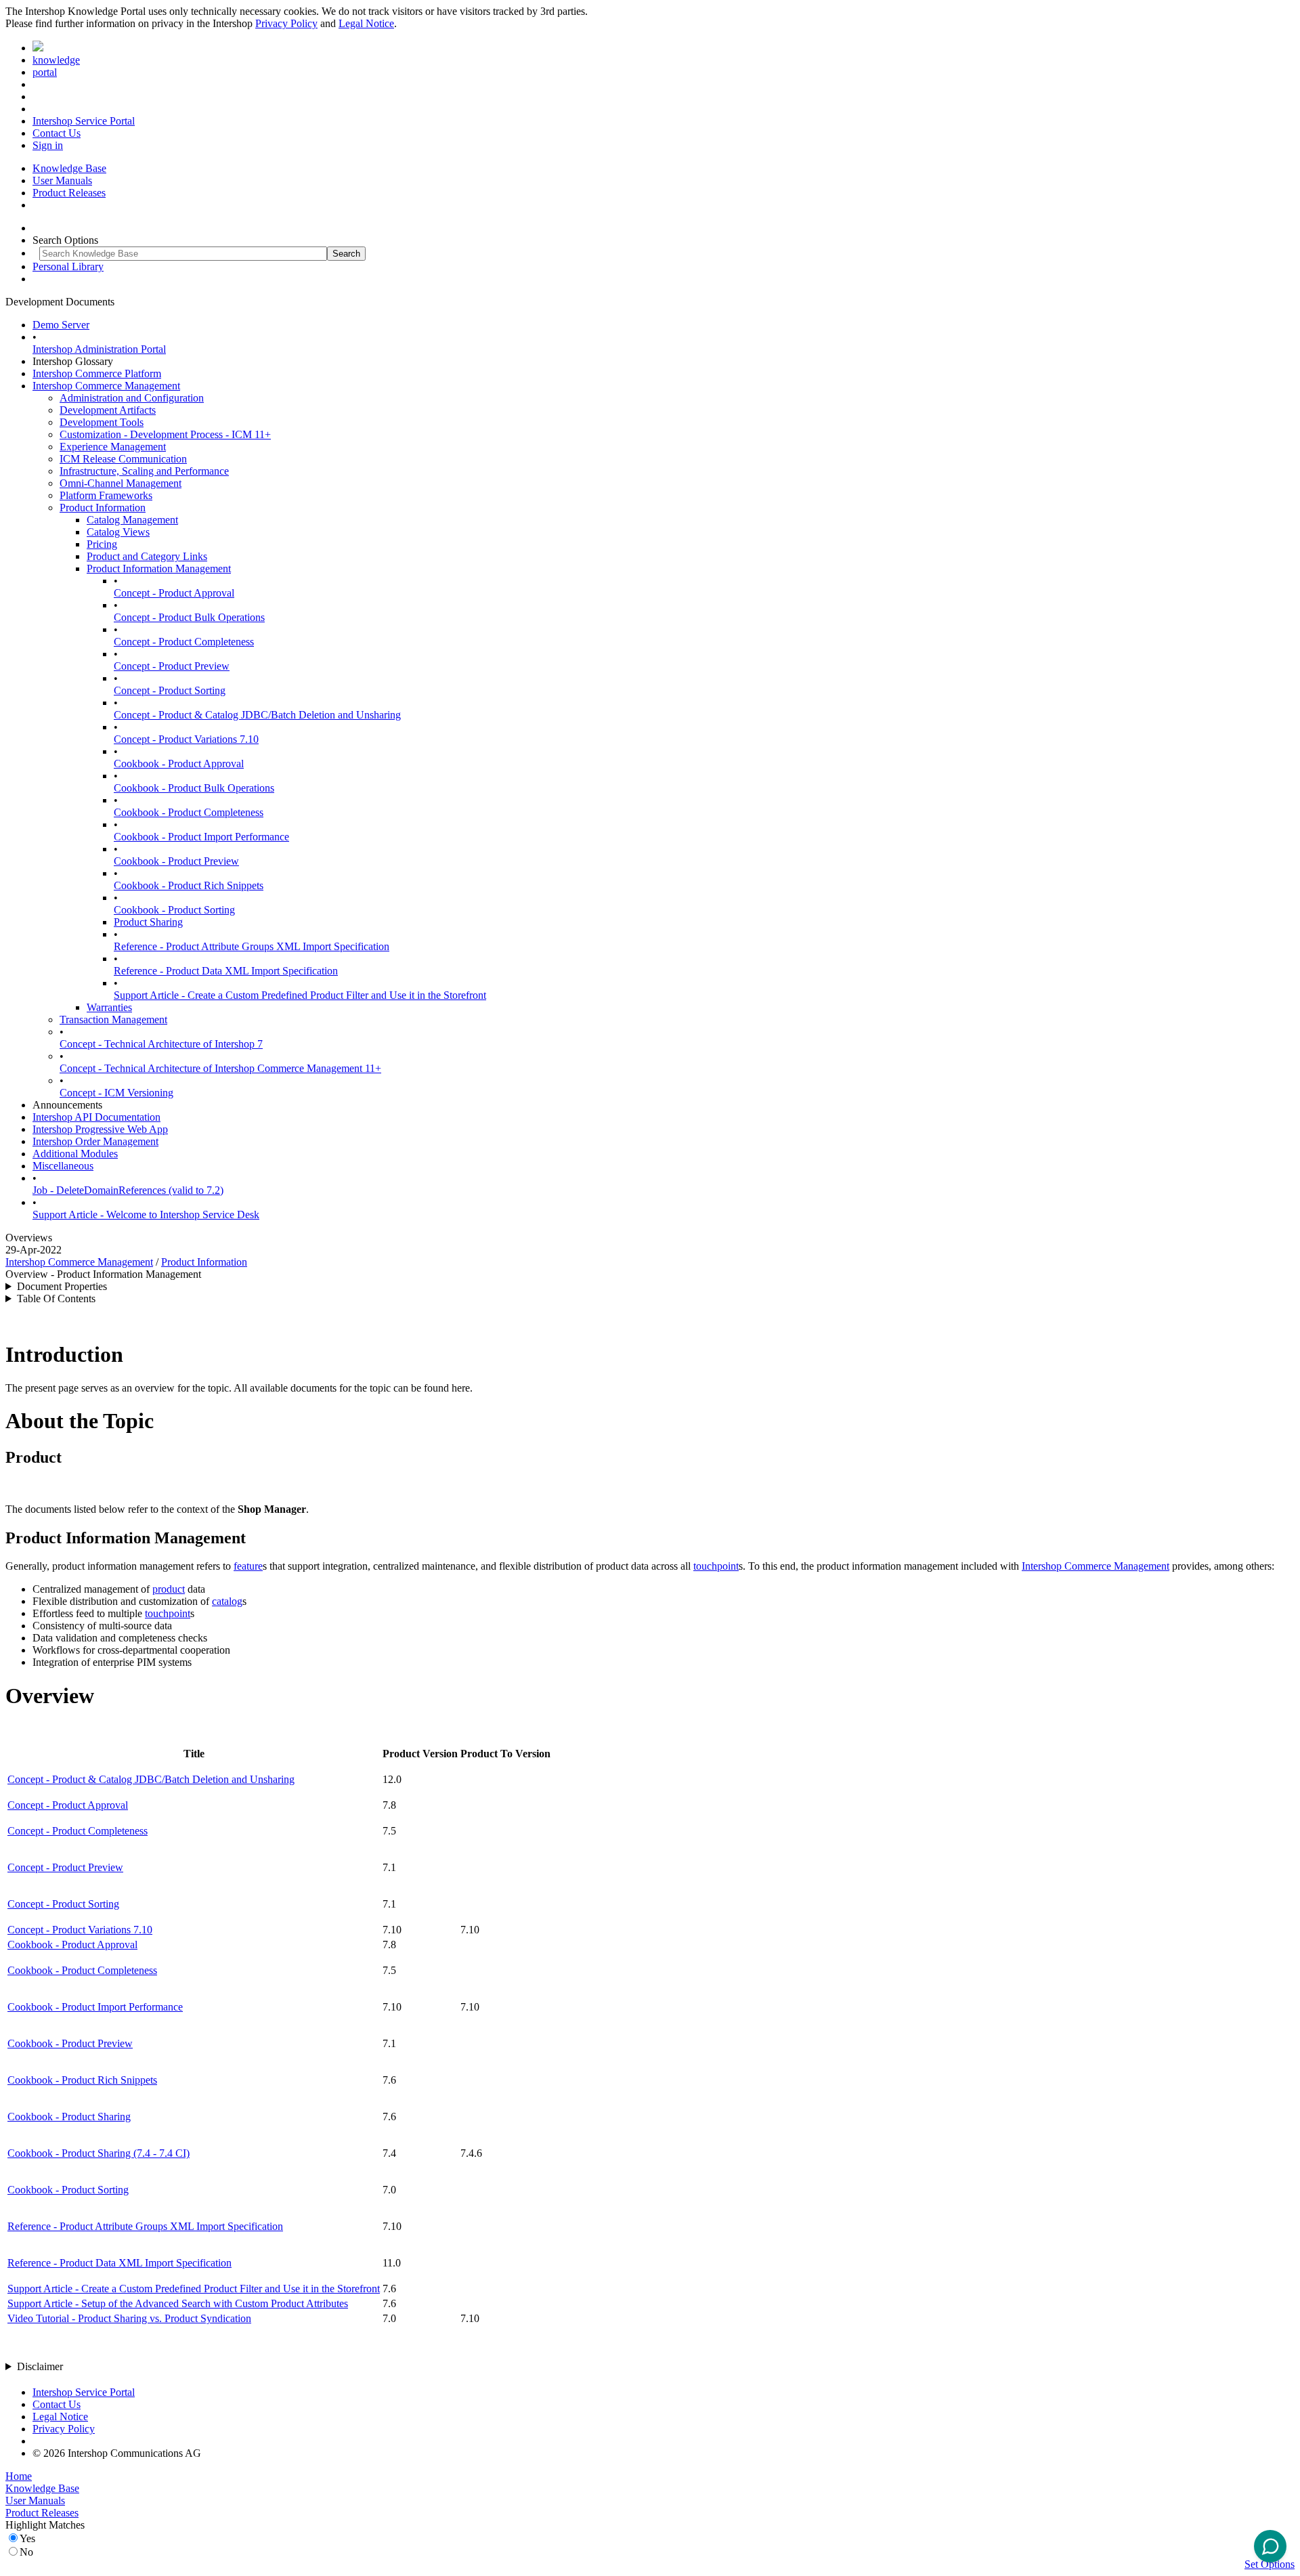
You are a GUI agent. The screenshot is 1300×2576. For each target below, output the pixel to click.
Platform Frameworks (106, 495)
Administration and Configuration (132, 398)
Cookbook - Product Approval (179, 764)
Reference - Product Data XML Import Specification (226, 971)
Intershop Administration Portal (99, 349)
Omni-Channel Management (121, 483)
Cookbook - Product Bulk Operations (194, 788)
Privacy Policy (286, 23)
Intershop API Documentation (96, 1117)
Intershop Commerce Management (106, 386)
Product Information (103, 508)
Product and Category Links (147, 556)
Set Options (1270, 2564)
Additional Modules (75, 1154)
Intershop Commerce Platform (97, 373)
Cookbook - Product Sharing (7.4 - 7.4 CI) (99, 2153)
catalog (227, 1601)
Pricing (102, 544)
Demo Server (61, 325)
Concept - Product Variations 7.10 (186, 739)
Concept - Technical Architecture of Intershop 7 (161, 1044)
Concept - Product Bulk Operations (189, 617)
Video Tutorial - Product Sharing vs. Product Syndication (129, 2318)
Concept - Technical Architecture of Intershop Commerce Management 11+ (220, 1068)
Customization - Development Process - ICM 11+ (165, 434)
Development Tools (102, 422)
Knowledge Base (69, 168)
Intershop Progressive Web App (100, 1129)
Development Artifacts (108, 410)
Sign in (48, 145)
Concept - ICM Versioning (116, 1093)
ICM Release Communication (123, 459)
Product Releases (69, 193)
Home (19, 2476)
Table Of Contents (56, 1298)
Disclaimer (40, 2366)
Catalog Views (118, 532)
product (169, 1589)
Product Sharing (148, 922)
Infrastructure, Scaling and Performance (144, 471)
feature (248, 1566)
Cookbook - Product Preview (176, 861)
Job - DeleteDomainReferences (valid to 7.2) (128, 1190)
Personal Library (68, 266)
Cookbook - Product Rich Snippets (189, 885)
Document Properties (62, 1286)
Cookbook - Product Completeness (189, 812)
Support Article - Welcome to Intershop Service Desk (146, 1215)
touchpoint (716, 1566)
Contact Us (57, 133)
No (26, 2552)
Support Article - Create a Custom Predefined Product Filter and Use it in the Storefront (300, 995)
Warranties (109, 1007)
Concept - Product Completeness (184, 642)
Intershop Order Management (95, 1141)
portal (45, 72)
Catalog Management (132, 520)
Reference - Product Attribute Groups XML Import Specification (252, 946)
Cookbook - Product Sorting (174, 910)
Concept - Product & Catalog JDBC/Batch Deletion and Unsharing (257, 715)
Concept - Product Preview (172, 666)
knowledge (56, 60)
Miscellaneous (63, 1166)
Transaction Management (113, 1019)
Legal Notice (366, 23)
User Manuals (62, 180)
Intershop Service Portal (84, 121)
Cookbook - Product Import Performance (201, 837)
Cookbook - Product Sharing (69, 2117)
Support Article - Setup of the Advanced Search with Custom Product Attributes (178, 2303)
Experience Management (113, 447)
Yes (27, 2538)
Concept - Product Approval (174, 593)
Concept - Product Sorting (170, 690)
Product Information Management (159, 568)
